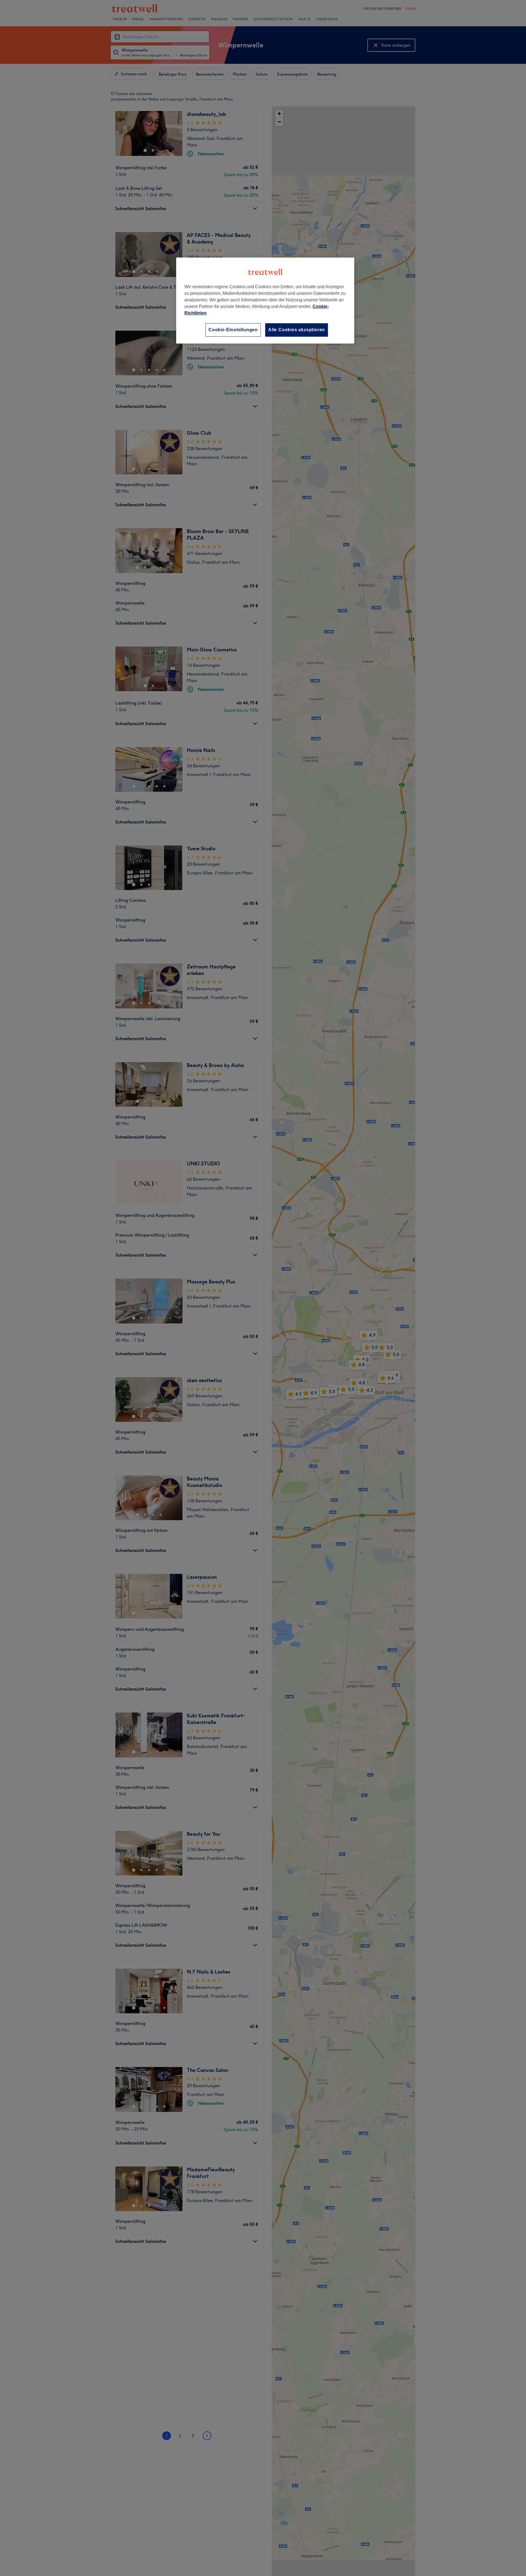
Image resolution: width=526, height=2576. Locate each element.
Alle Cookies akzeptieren (297, 330)
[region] (265, 300)
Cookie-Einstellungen (233, 330)
